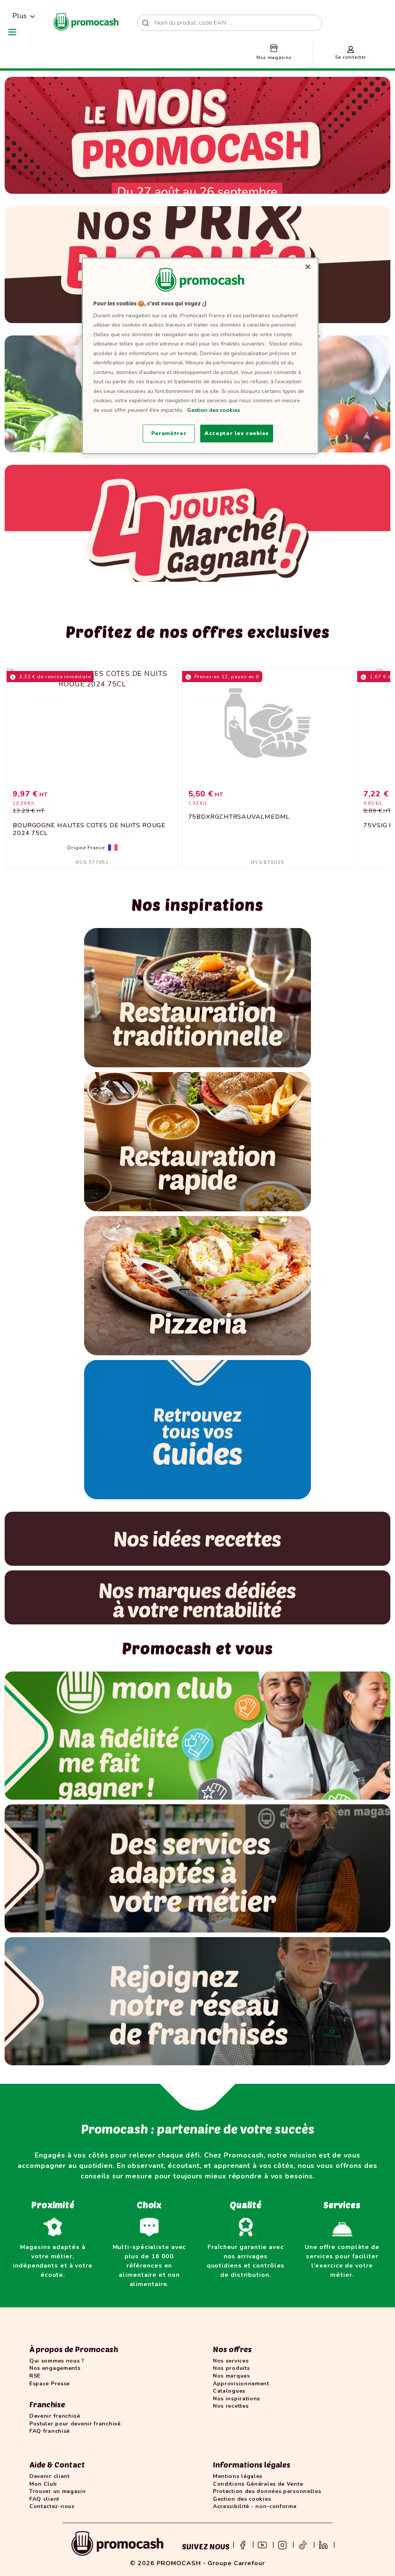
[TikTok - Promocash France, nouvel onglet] (303, 2544)
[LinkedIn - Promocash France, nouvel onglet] (323, 2544)
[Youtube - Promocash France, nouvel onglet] (262, 2544)
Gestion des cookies (214, 410)
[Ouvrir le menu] (12, 32)
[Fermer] (308, 267)
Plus (19, 16)
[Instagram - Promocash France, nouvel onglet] (282, 2544)
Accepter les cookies (237, 433)
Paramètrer (169, 433)
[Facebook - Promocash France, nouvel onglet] (243, 2544)
